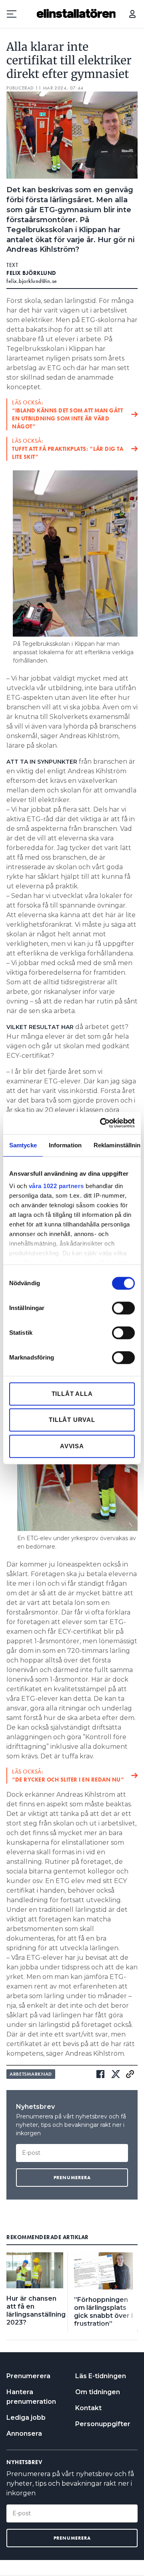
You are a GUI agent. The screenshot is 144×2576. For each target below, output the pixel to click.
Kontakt (88, 2408)
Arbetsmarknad (31, 2074)
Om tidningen (98, 2392)
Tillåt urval (72, 1420)
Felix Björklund (31, 273)
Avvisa (72, 1446)
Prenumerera (28, 2376)
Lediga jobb (26, 2418)
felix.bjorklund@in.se (32, 281)
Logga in (132, 14)
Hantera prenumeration (31, 2397)
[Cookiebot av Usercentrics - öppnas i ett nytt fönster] (102, 1123)
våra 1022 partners (56, 1186)
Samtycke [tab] (23, 1145)
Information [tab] (65, 1145)
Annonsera (24, 2434)
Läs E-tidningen (101, 2376)
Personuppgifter (103, 2424)
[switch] (123, 1308)
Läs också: (67, 414)
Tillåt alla (72, 1394)
